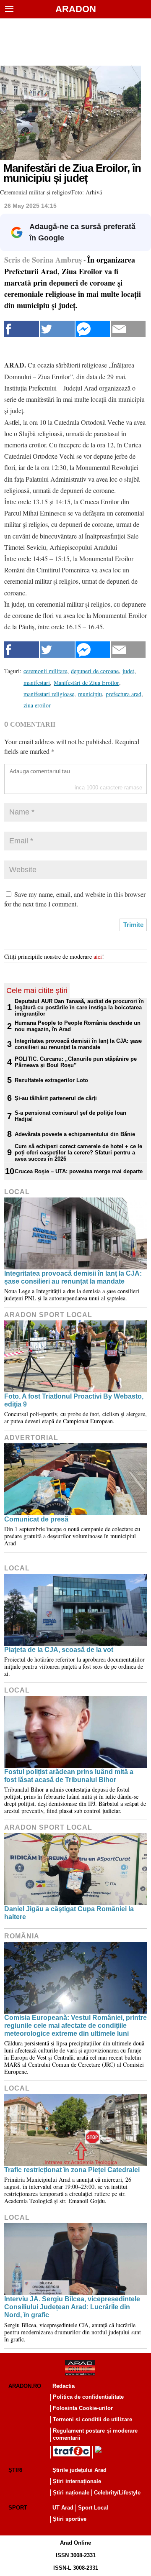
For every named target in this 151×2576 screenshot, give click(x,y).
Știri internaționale (77, 2481)
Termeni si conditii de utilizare (92, 2419)
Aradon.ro (25, 2386)
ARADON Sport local (48, 1315)
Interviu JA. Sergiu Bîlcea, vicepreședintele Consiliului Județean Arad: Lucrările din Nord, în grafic (72, 2307)
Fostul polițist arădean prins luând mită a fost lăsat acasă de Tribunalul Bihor (69, 1776)
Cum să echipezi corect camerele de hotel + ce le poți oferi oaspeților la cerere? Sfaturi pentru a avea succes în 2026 (78, 1153)
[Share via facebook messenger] (93, 329)
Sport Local (93, 2508)
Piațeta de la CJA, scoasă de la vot (59, 1650)
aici (98, 956)
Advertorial (31, 1438)
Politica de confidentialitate (88, 2397)
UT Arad (63, 2508)
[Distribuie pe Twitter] (57, 329)
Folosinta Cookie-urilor (83, 2408)
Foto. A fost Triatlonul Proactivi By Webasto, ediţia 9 (74, 1400)
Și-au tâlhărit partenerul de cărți (56, 1098)
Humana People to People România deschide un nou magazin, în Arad (78, 1026)
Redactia (64, 2386)
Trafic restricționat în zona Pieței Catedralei (72, 2170)
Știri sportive (70, 2519)
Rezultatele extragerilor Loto (51, 1080)
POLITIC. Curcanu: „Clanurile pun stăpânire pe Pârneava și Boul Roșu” (76, 1062)
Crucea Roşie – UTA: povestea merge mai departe (79, 1171)
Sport (18, 2508)
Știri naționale (71, 2493)
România (22, 1936)
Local (17, 1192)
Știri (16, 2470)
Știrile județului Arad (79, 2470)
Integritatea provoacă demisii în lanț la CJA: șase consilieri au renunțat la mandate (78, 1044)
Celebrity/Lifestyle (117, 2493)
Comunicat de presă (36, 1519)
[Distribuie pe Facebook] (22, 329)
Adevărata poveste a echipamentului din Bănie (75, 1134)
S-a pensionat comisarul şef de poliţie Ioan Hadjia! (70, 1116)
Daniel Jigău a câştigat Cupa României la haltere (69, 1913)
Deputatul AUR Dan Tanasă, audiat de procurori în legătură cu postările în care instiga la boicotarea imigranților (79, 1007)
